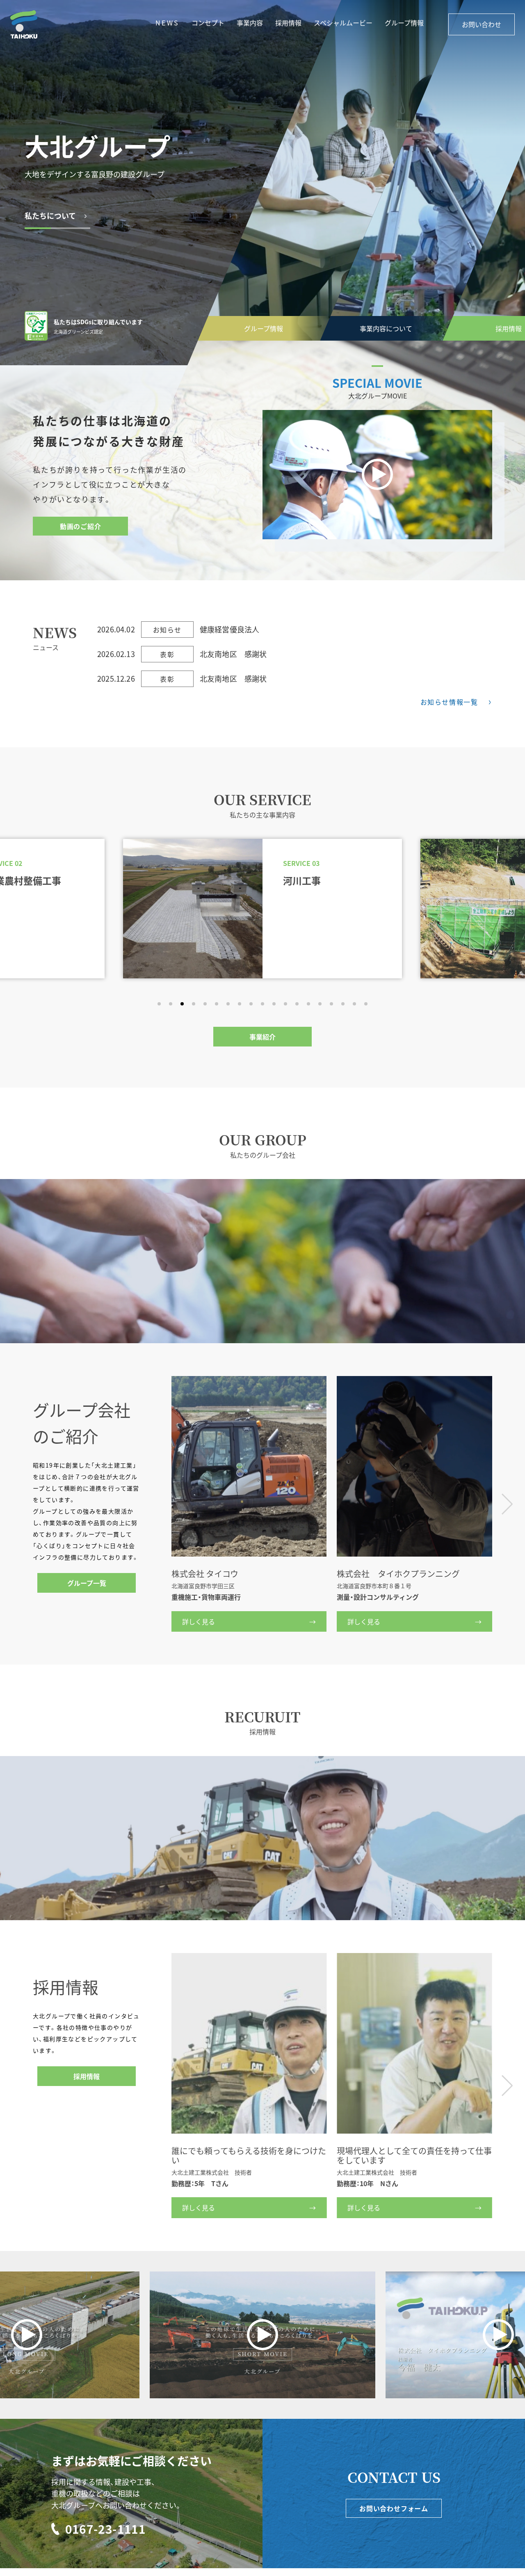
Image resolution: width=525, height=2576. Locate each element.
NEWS (167, 23)
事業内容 (250, 23)
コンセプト (208, 23)
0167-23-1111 (106, 2529)
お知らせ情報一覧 (449, 702)
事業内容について (264, 328)
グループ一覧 (87, 1583)
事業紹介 (262, 1037)
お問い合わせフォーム (394, 2508)
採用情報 (386, 328)
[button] (159, 1004)
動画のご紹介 (81, 526)
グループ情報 (404, 23)
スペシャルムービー (343, 23)
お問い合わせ (482, 24)
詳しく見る (199, 1621)
